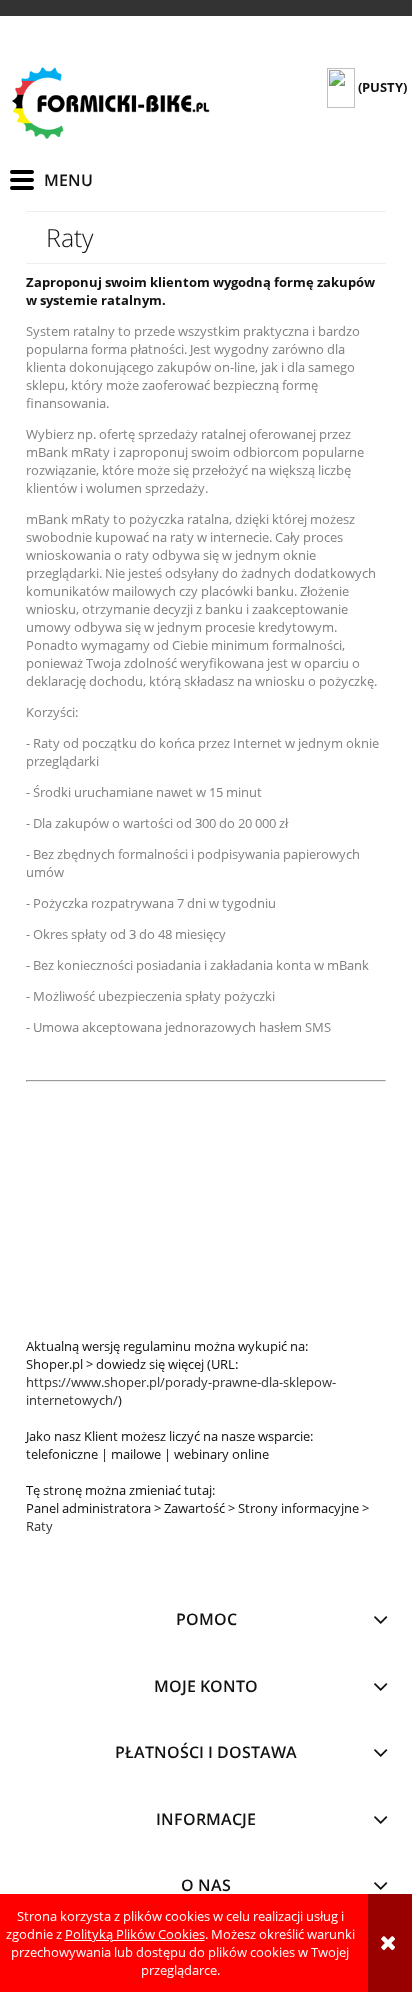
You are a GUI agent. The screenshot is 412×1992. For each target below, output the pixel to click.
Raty (39, 1526)
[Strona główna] (110, 102)
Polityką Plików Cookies (135, 1934)
